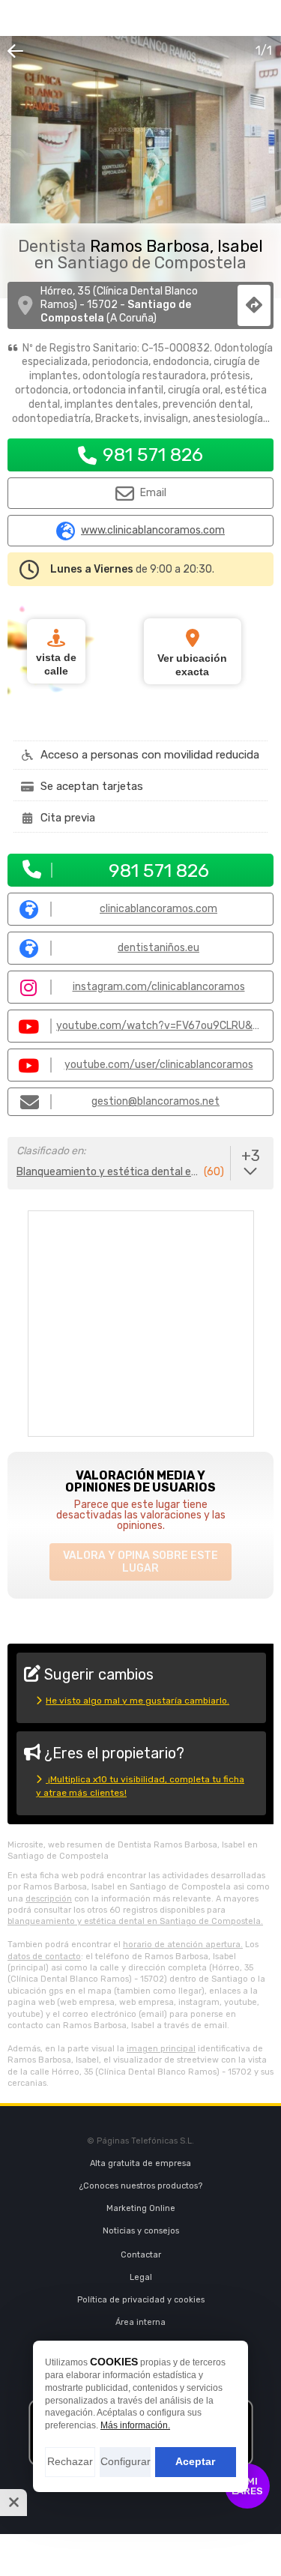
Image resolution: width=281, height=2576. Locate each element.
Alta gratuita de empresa (140, 2163)
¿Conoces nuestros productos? (141, 2186)
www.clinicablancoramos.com (153, 531)
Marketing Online (141, 2208)
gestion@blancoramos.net (155, 1101)
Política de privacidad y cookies (141, 2300)
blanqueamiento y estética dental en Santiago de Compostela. (135, 1921)
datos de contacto (44, 1957)
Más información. (135, 2425)
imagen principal (161, 2049)
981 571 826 (153, 455)
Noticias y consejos (141, 2231)
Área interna (140, 2322)
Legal (141, 2277)
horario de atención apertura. (183, 1945)
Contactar (141, 2255)
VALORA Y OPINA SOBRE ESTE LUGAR (140, 1562)
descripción (49, 1899)
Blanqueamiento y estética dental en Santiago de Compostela (109, 1172)
